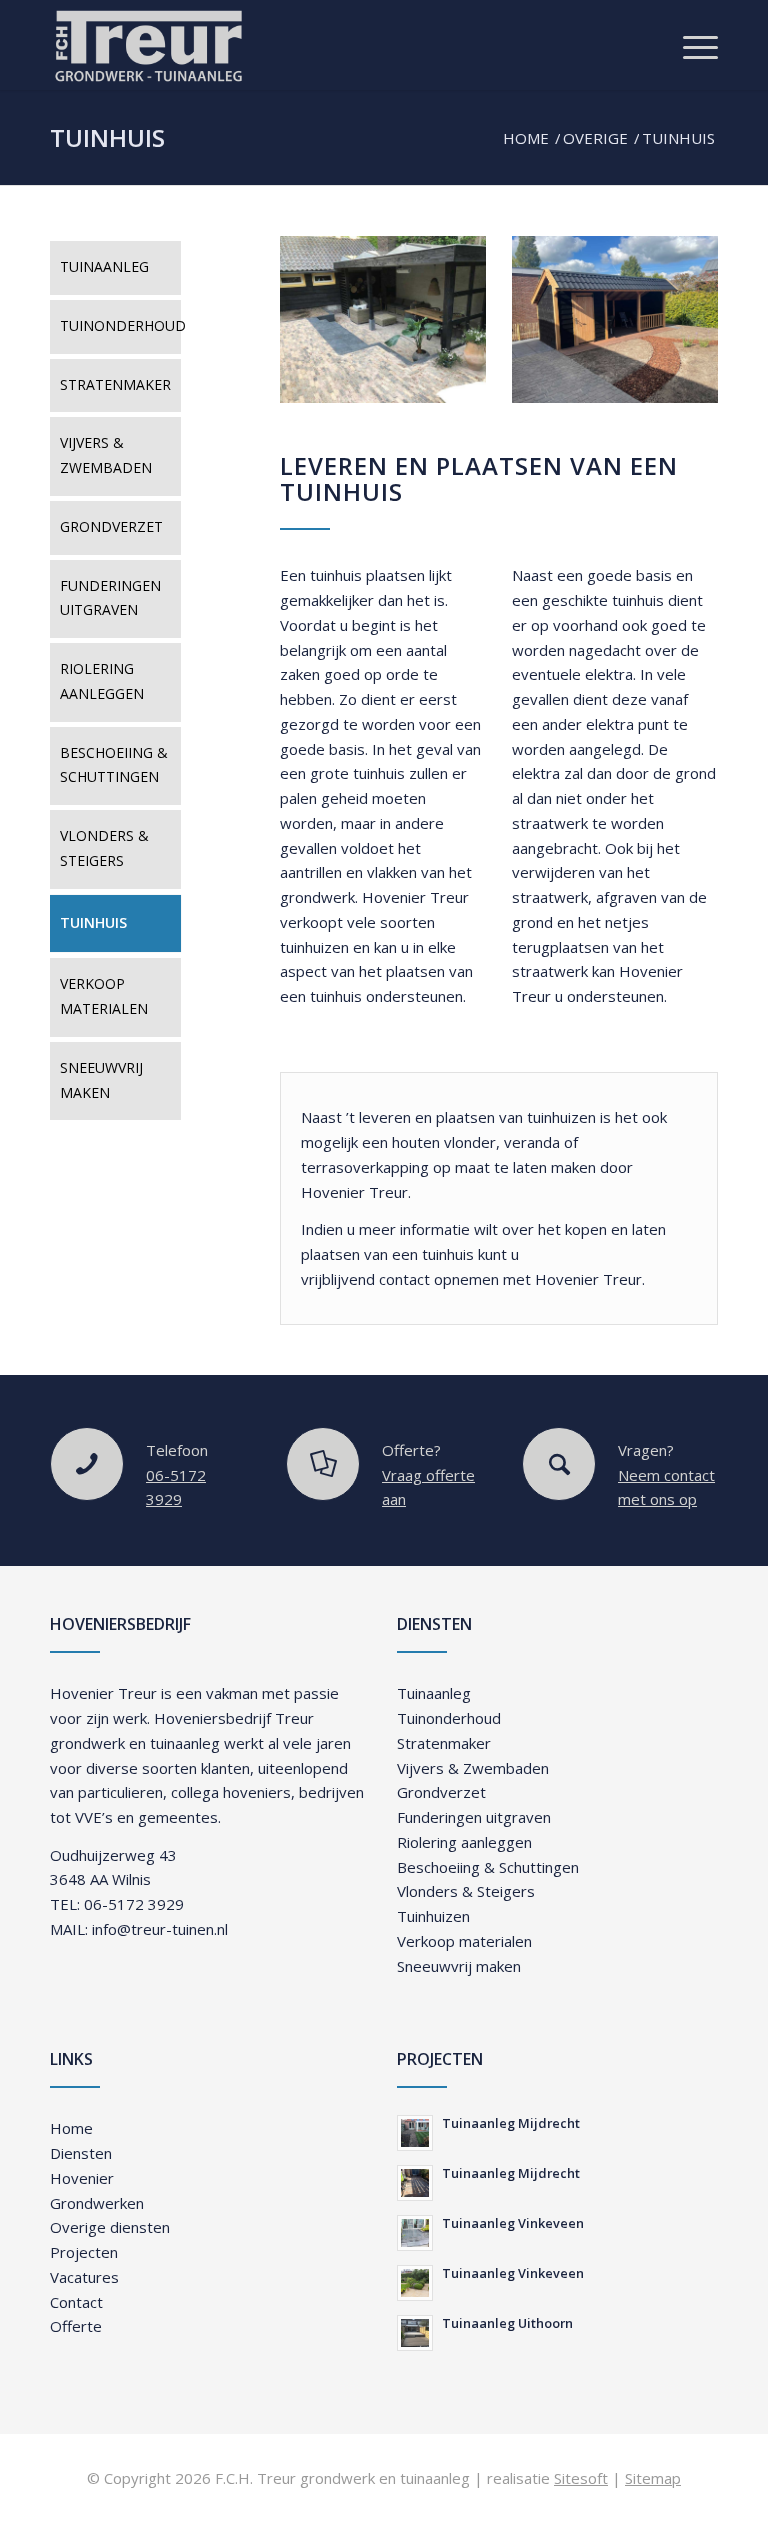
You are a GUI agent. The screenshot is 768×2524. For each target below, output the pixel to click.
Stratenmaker (115, 384)
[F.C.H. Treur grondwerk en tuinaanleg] (148, 45)
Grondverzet (111, 526)
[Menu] (690, 45)
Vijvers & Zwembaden (106, 455)
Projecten (84, 2252)
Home (71, 2128)
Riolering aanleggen (102, 681)
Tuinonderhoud (120, 325)
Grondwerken (97, 2203)
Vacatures (84, 2277)
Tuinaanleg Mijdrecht (511, 2123)
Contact (76, 2302)
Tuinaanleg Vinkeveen (513, 2223)
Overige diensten (110, 2227)
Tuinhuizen (433, 1916)
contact (404, 1279)
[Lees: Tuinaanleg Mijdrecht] (415, 2133)
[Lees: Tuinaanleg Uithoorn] (415, 2333)
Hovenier (82, 2178)
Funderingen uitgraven (110, 598)
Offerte (76, 2326)
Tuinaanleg (104, 266)
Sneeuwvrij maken (101, 1080)
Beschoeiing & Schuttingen (114, 765)
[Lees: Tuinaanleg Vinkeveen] (415, 2233)
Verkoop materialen (104, 996)
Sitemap (653, 2478)
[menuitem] (690, 45)
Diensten (81, 2153)
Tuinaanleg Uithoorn (507, 2323)
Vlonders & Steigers (104, 848)
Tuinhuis (107, 137)
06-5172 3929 (134, 1904)
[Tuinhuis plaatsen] (383, 319)
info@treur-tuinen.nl (160, 1929)
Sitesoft (581, 2478)
